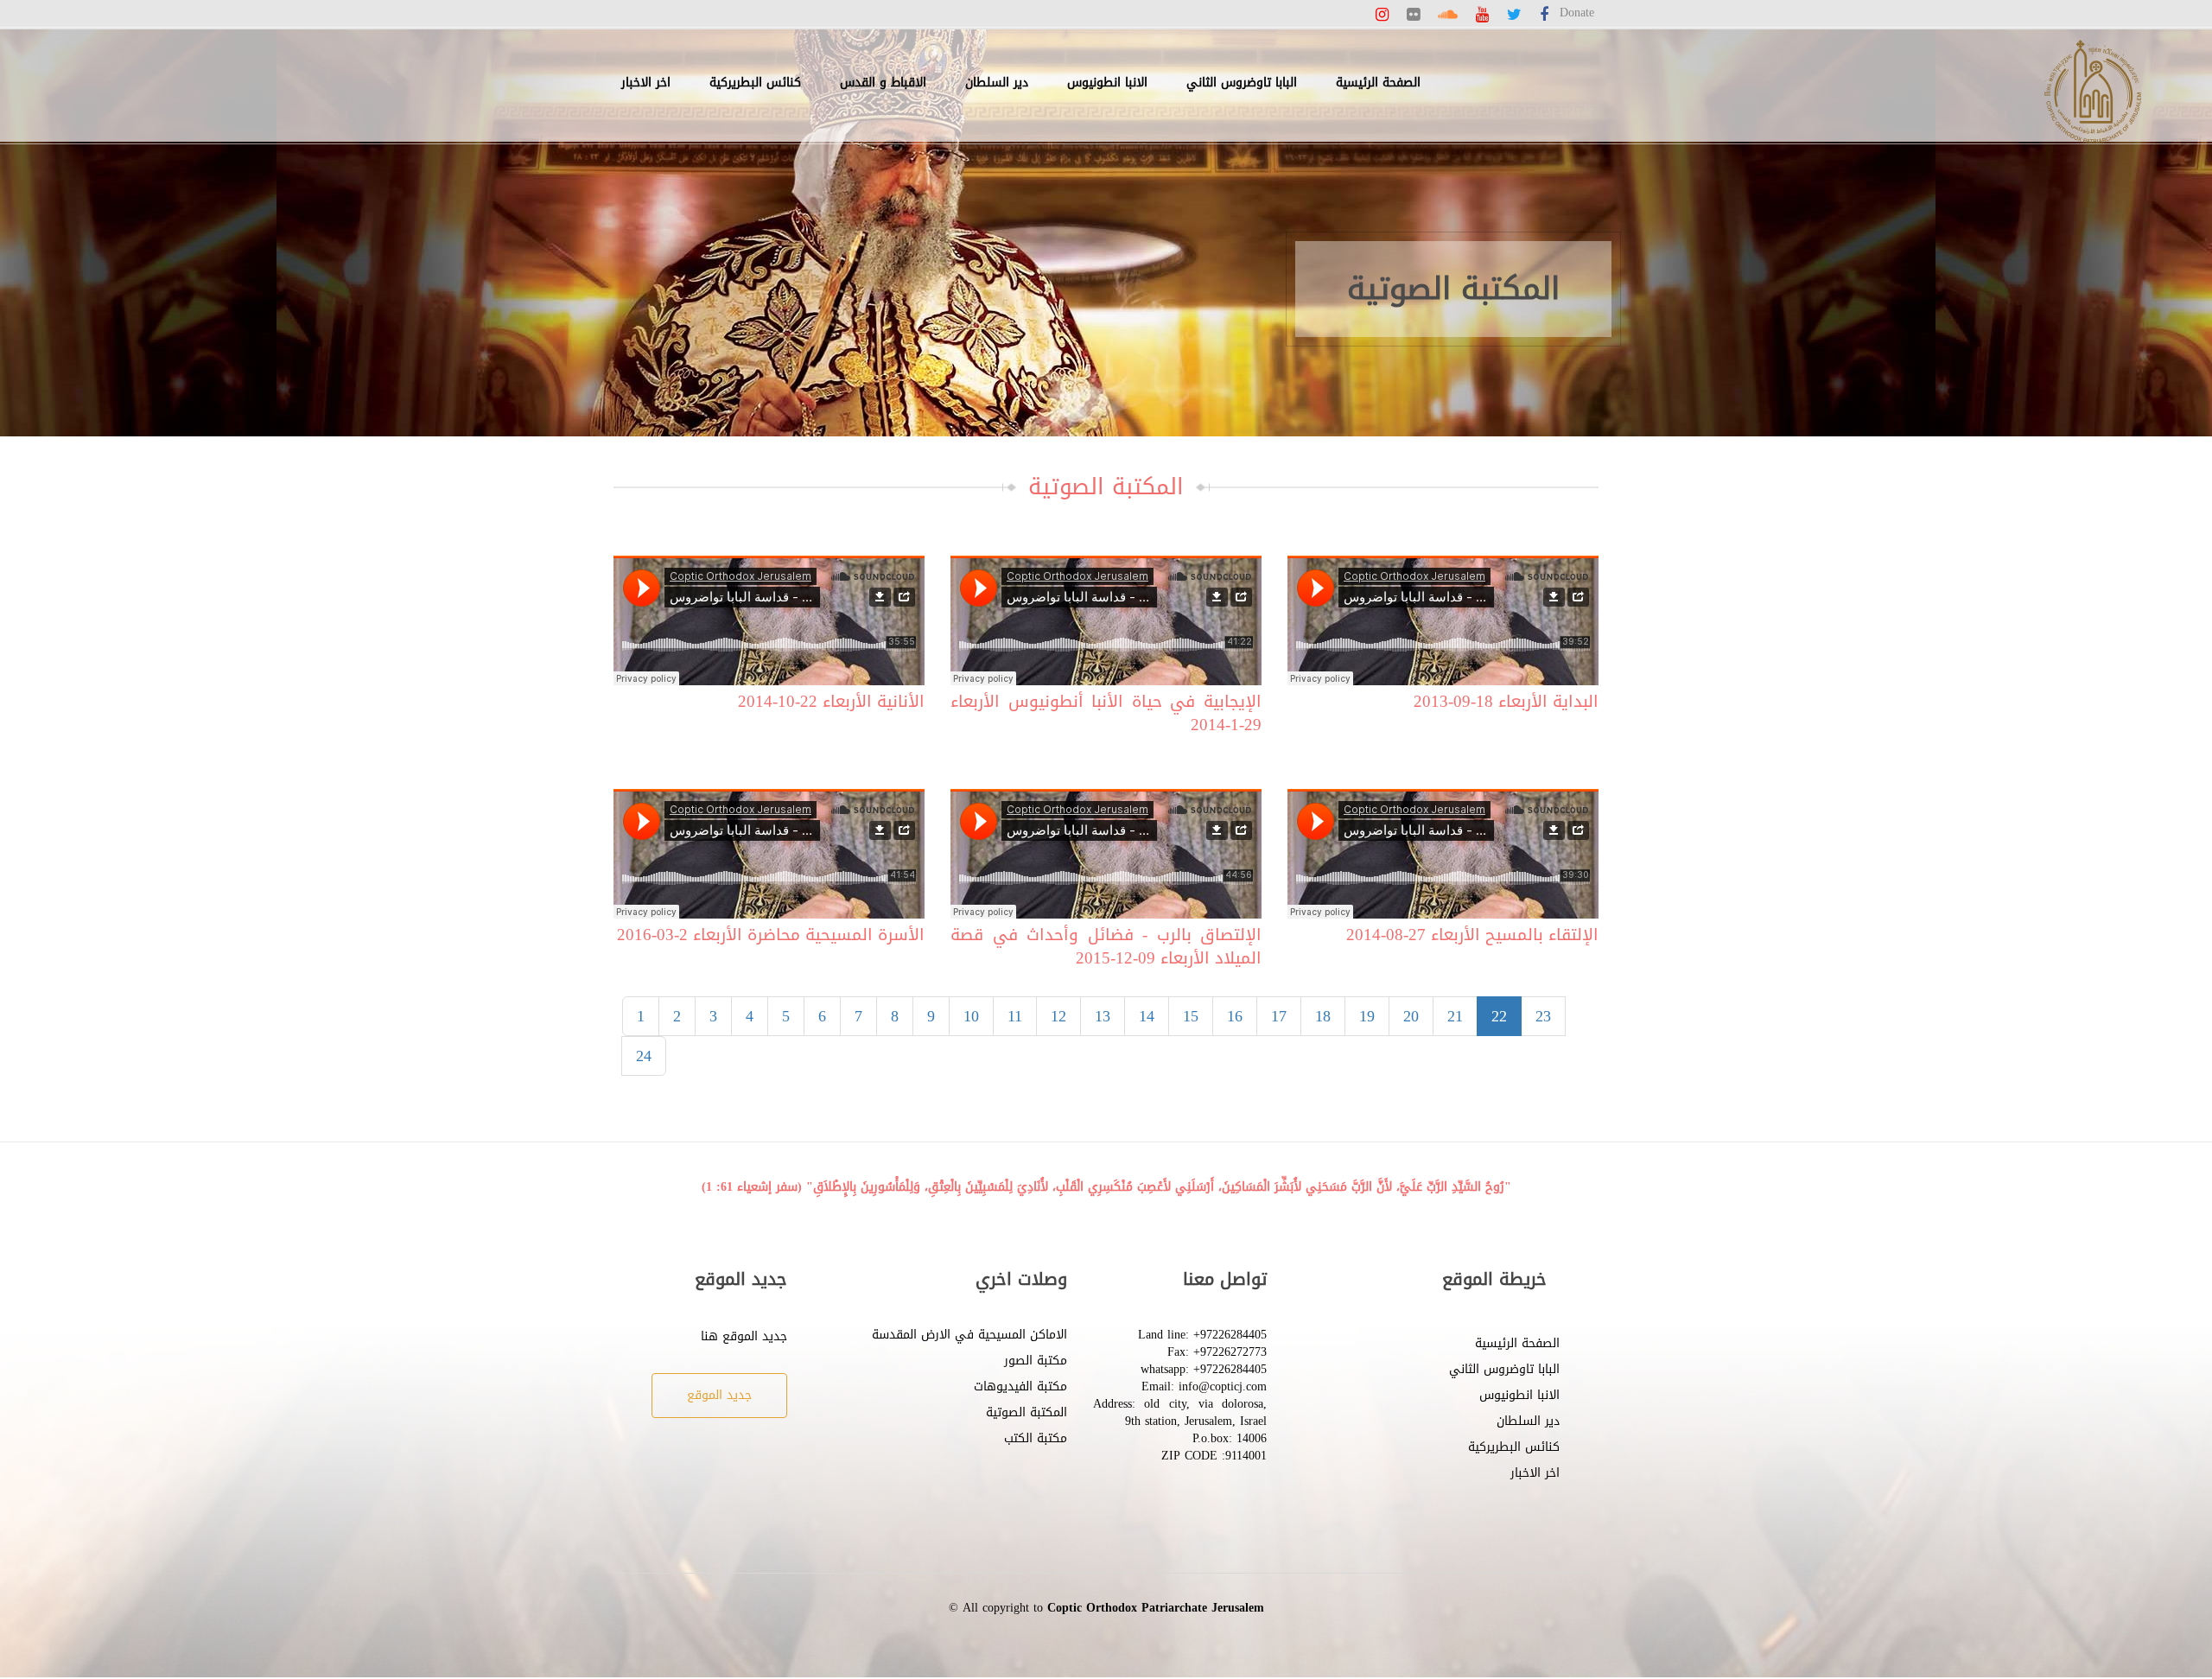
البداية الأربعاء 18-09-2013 (1506, 702)
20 (1411, 1016)
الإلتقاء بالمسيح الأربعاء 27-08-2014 (1472, 935)
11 (1015, 1016)
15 (1191, 1016)
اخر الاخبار (646, 83)
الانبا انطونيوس (1107, 83)
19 (1367, 1016)
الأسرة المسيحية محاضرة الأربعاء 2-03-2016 (771, 935)
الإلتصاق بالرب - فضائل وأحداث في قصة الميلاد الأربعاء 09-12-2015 (1106, 947)
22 (1499, 1016)
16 (1235, 1016)
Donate (1577, 13)
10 (971, 1016)
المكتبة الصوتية (1027, 1412)
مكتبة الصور (1036, 1361)
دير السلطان (997, 83)
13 (1103, 1016)
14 (1147, 1016)
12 (1058, 1016)
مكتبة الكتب (1036, 1438)
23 (1543, 1016)
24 (644, 1056)
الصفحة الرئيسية (1378, 83)
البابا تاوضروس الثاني (1242, 83)
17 (1279, 1016)
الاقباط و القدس (883, 83)
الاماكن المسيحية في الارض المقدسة (969, 1335)
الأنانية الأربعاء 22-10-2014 (831, 702)
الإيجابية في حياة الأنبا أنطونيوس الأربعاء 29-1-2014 (1106, 714)
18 (1323, 1016)
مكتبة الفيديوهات (1020, 1386)
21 (1455, 1016)
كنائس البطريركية (755, 83)
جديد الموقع (719, 1395)
